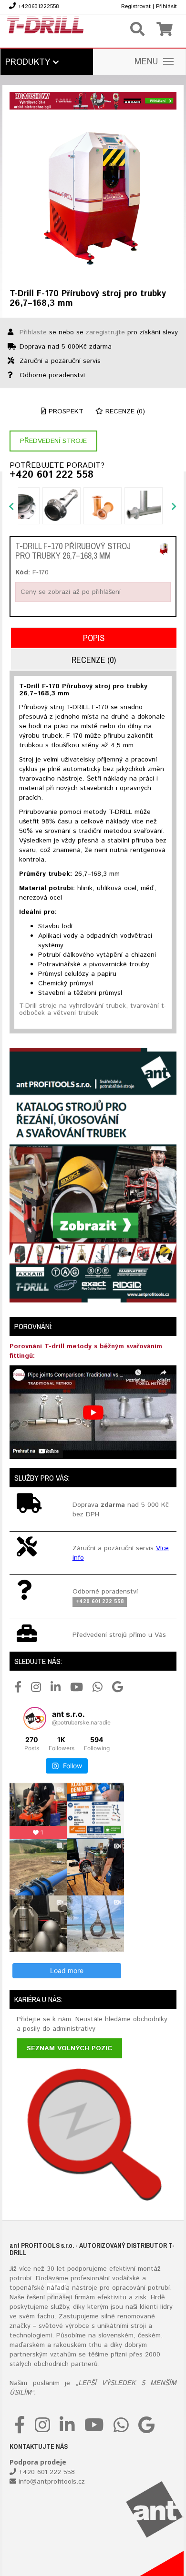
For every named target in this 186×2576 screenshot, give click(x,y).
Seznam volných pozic (69, 2048)
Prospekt (65, 411)
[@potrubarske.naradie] (35, 1718)
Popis (94, 638)
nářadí (56, 2288)
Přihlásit (166, 6)
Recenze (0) (124, 411)
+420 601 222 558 (52, 475)
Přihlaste (33, 332)
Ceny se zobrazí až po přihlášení (71, 592)
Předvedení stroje (53, 441)
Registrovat (136, 6)
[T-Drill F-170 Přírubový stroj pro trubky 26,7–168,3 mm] (93, 197)
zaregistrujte (105, 332)
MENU (146, 62)
